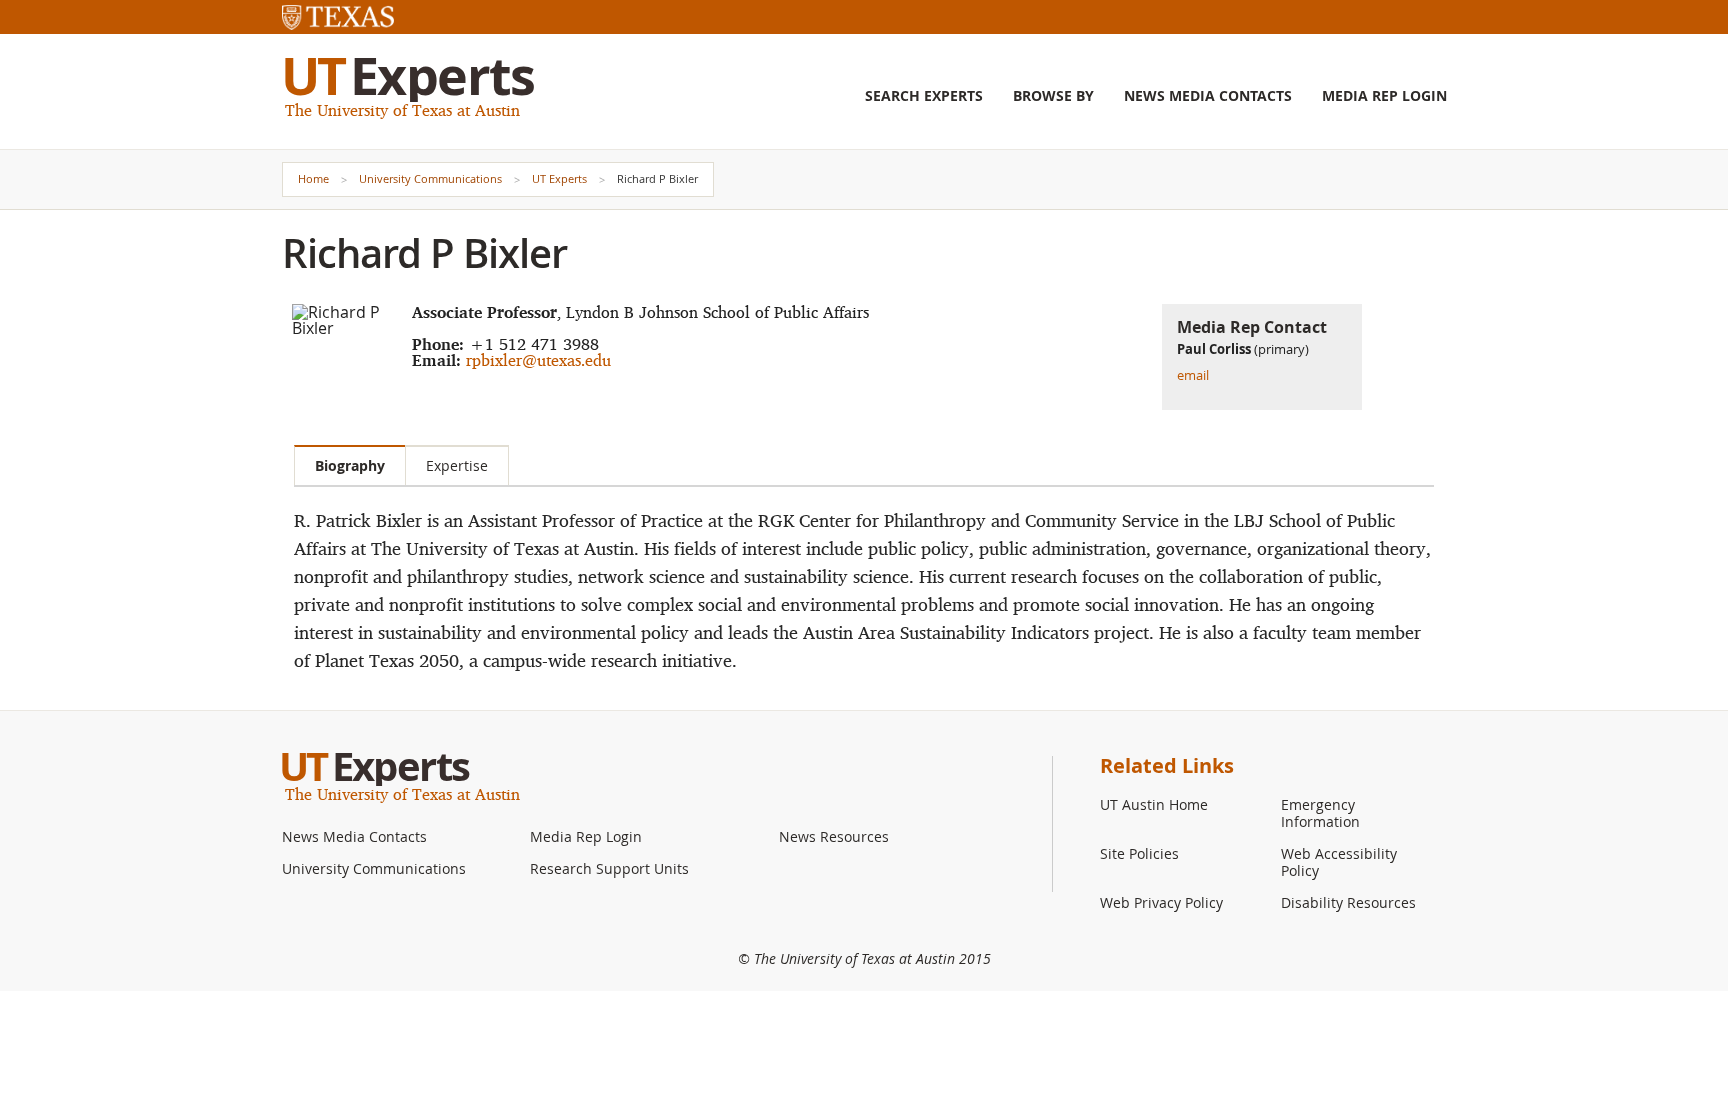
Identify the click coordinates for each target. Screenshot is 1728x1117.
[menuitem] (924, 111)
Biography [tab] (350, 465)
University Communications (430, 178)
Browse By (1053, 96)
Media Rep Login (1384, 96)
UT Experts (559, 178)
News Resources (834, 836)
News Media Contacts (1208, 96)
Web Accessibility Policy (1339, 862)
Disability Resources (1348, 902)
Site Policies (1139, 853)
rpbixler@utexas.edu (538, 360)
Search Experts (924, 96)
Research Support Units (609, 868)
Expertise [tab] (457, 465)
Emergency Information (1320, 813)
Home (313, 178)
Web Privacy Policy (1161, 902)
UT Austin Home (1154, 804)
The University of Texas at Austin (402, 110)
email (1193, 375)
